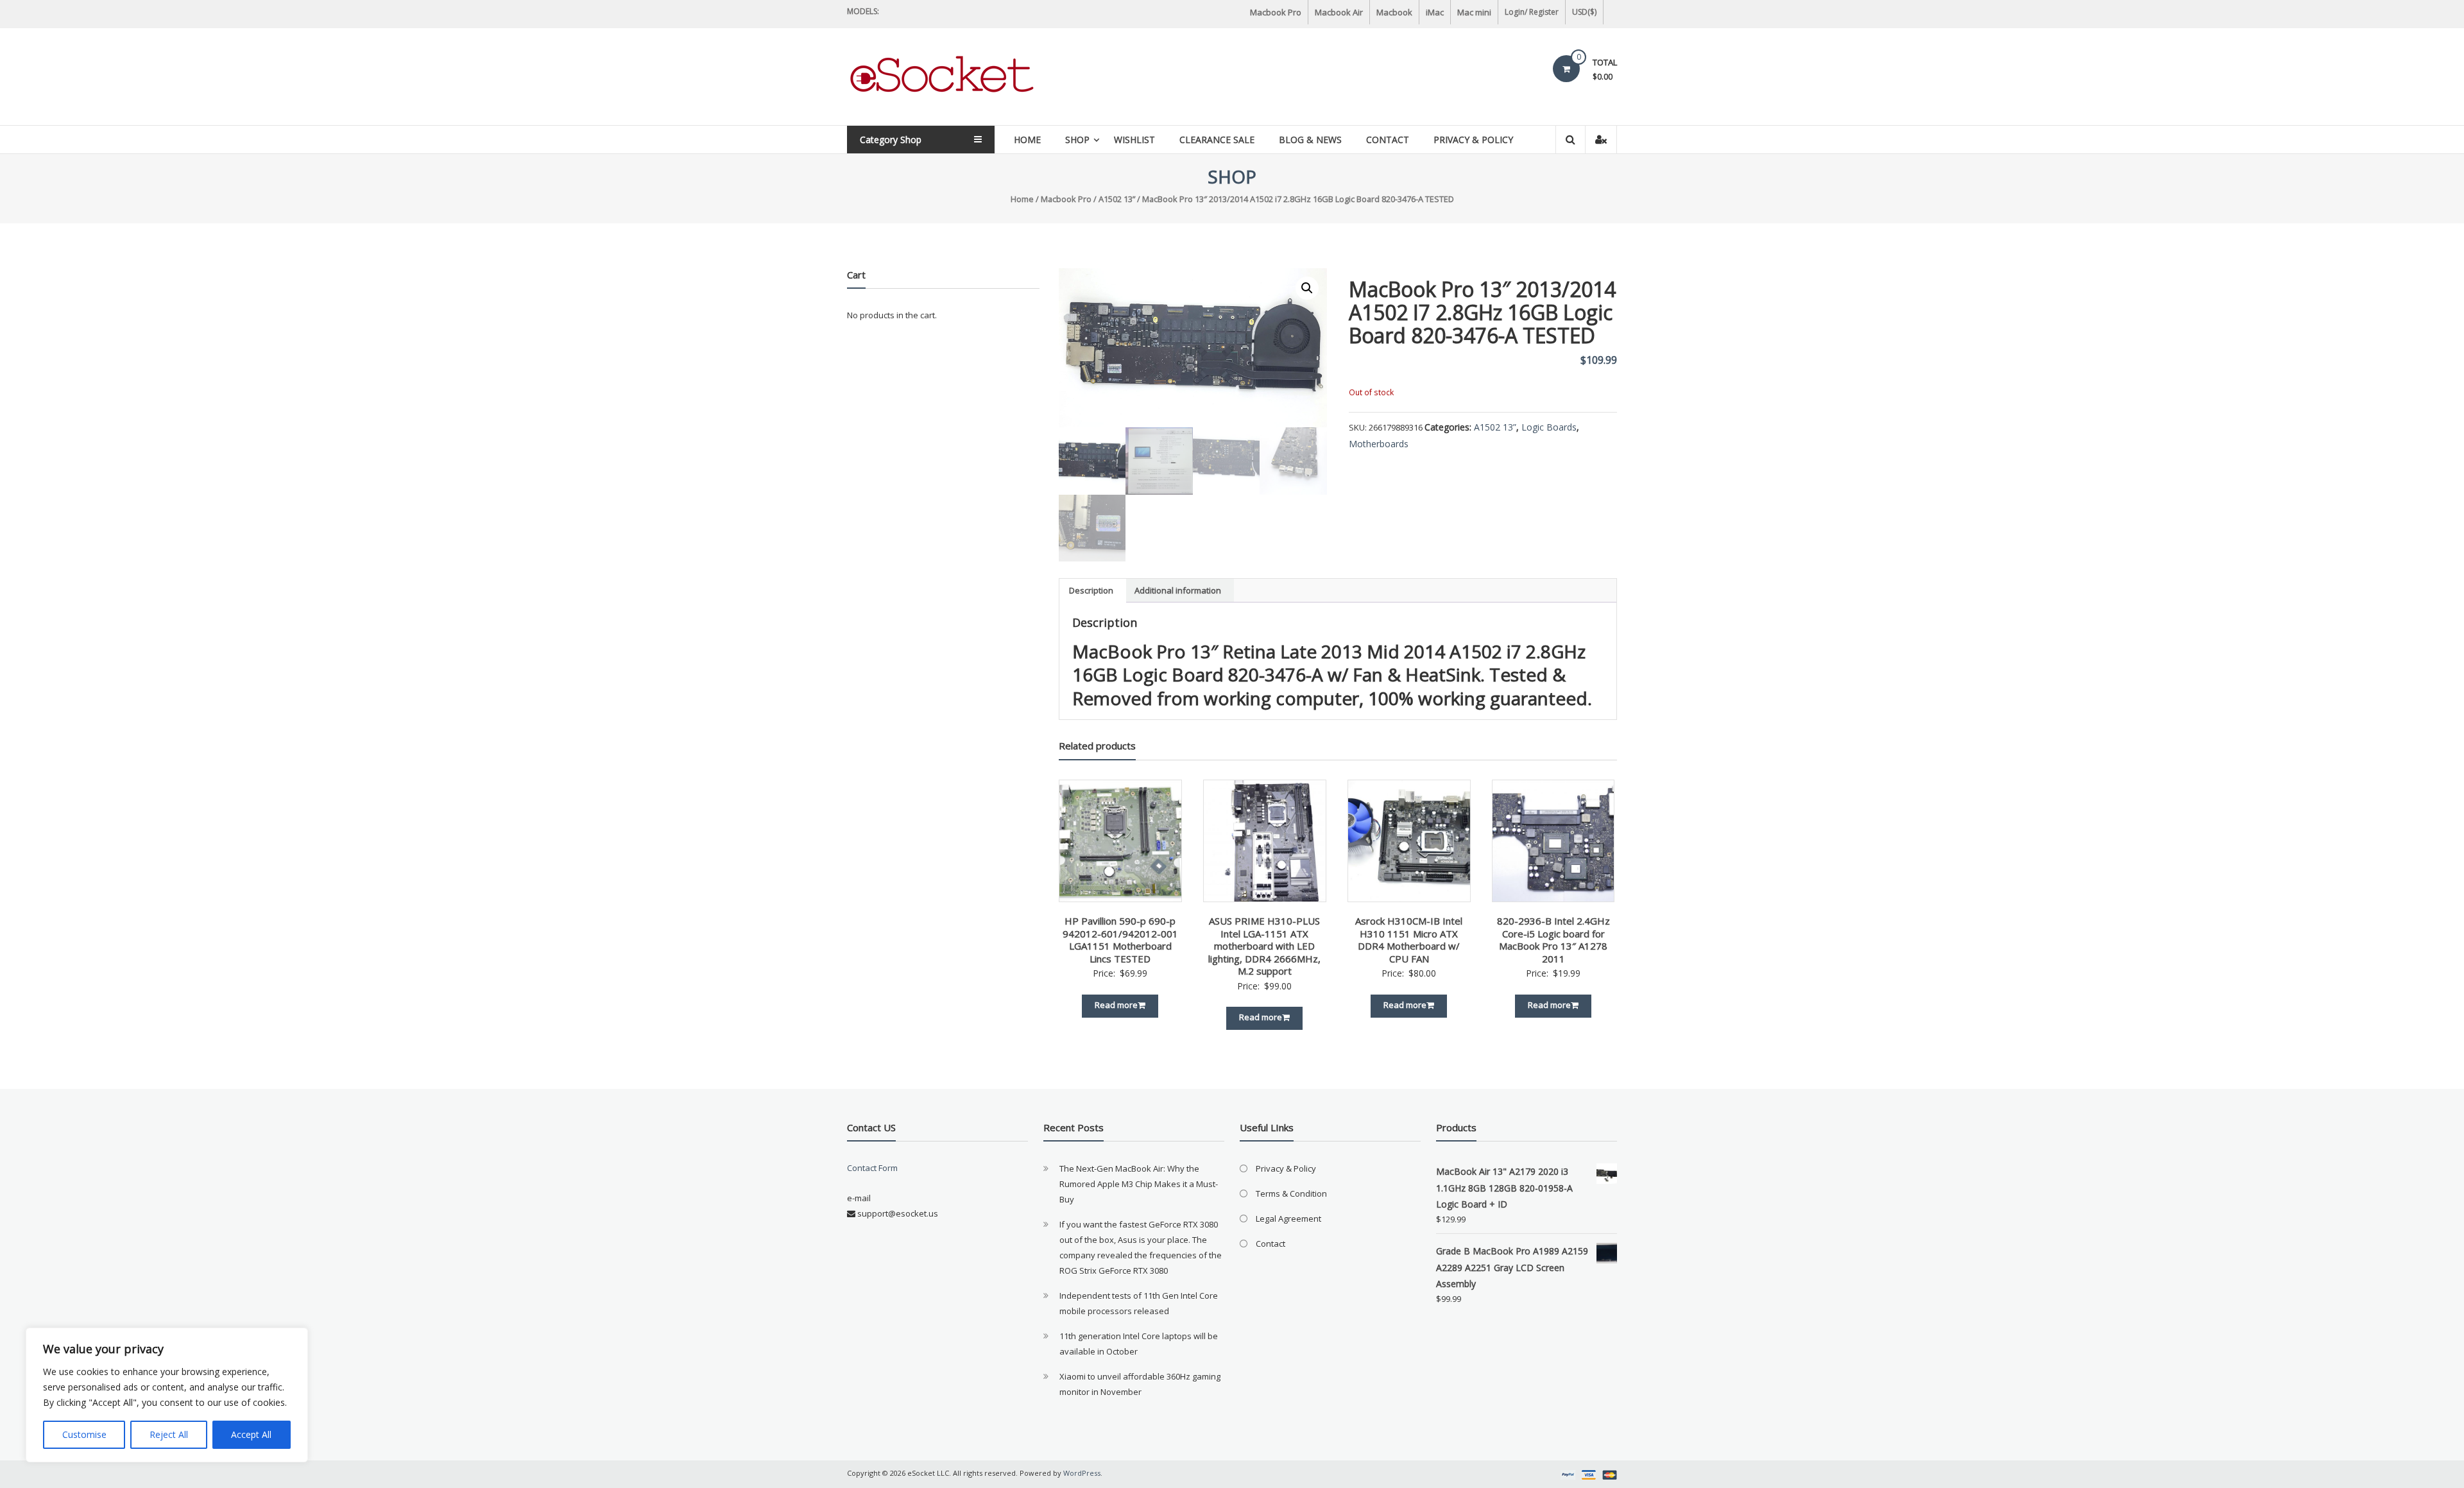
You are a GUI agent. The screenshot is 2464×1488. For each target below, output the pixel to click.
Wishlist (1134, 140)
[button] (1307, 288)
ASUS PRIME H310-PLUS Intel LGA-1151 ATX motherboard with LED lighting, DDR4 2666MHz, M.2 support (1264, 946)
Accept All (251, 1434)
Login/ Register (1532, 12)
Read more (1116, 1005)
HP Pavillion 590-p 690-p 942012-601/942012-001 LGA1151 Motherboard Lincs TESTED (1120, 940)
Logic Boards (1549, 427)
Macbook (1394, 12)
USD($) (1584, 12)
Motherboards (1379, 444)
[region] (167, 1395)
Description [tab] (1091, 590)
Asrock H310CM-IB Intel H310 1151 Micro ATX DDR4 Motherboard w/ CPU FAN (1409, 940)
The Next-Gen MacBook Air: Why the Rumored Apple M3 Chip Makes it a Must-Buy (1139, 1184)
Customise (84, 1434)
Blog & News (1310, 140)
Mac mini (1474, 12)
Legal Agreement (1288, 1219)
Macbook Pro (1276, 12)
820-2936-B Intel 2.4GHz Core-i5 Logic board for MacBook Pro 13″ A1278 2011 (1553, 940)
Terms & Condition (1291, 1193)
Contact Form (872, 1168)
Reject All (169, 1434)
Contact (1388, 140)
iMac (1435, 12)
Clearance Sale (1217, 140)
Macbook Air (1339, 12)
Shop (1077, 140)
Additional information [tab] (1178, 590)
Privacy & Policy (1473, 140)
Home (1027, 140)
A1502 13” (1117, 199)
